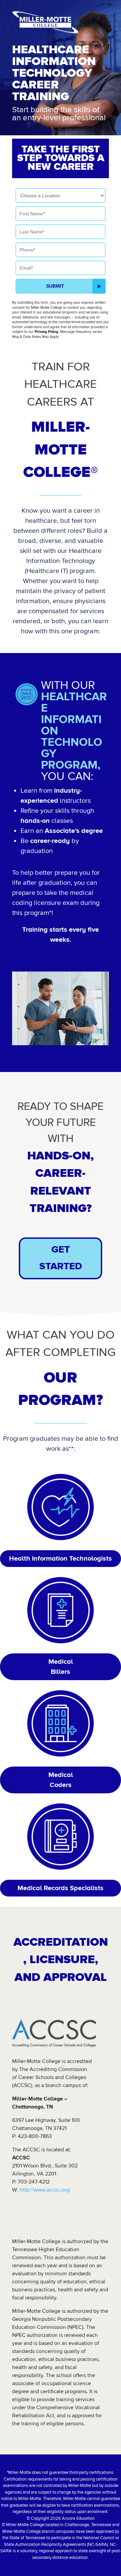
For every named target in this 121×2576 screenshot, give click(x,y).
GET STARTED (61, 1258)
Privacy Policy (46, 332)
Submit (55, 286)
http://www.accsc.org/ (44, 2190)
